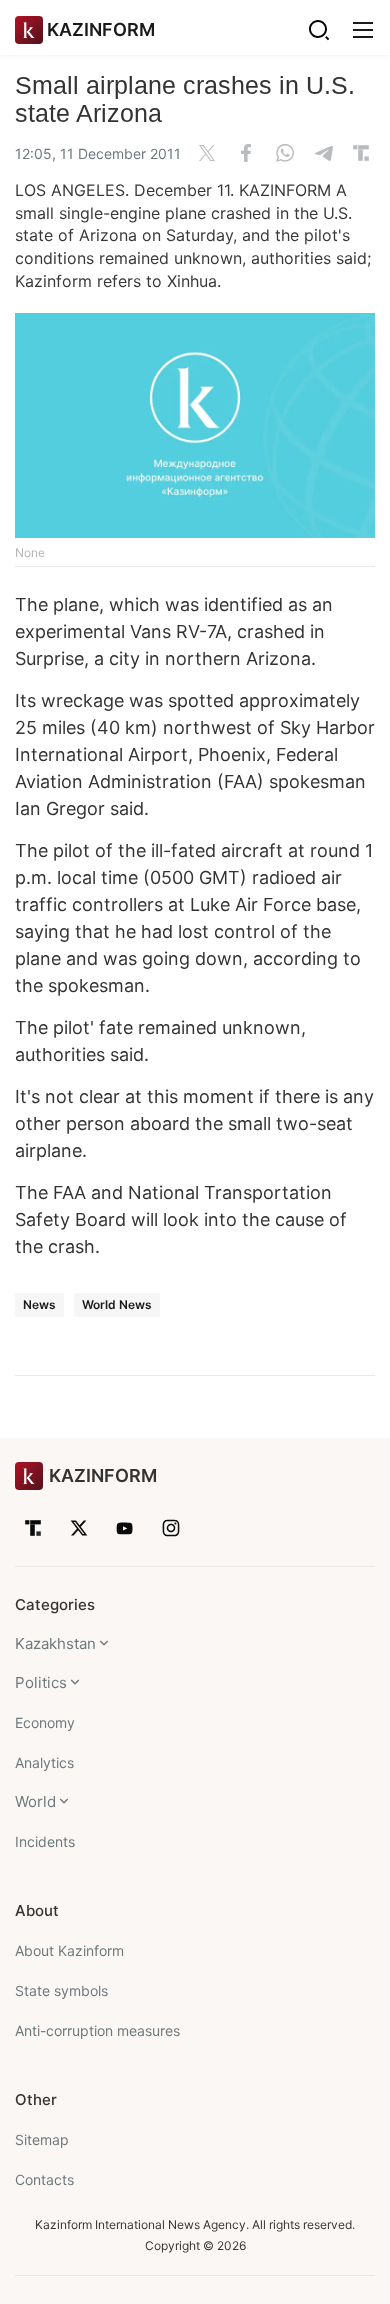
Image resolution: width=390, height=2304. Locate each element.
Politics (41, 1682)
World (35, 1801)
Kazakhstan (55, 1643)
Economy (45, 1722)
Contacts (44, 2179)
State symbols (61, 1990)
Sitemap (42, 2139)
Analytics (44, 1762)
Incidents (45, 1841)
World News (117, 1304)
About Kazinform (69, 1950)
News (39, 1304)
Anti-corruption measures (97, 2030)
